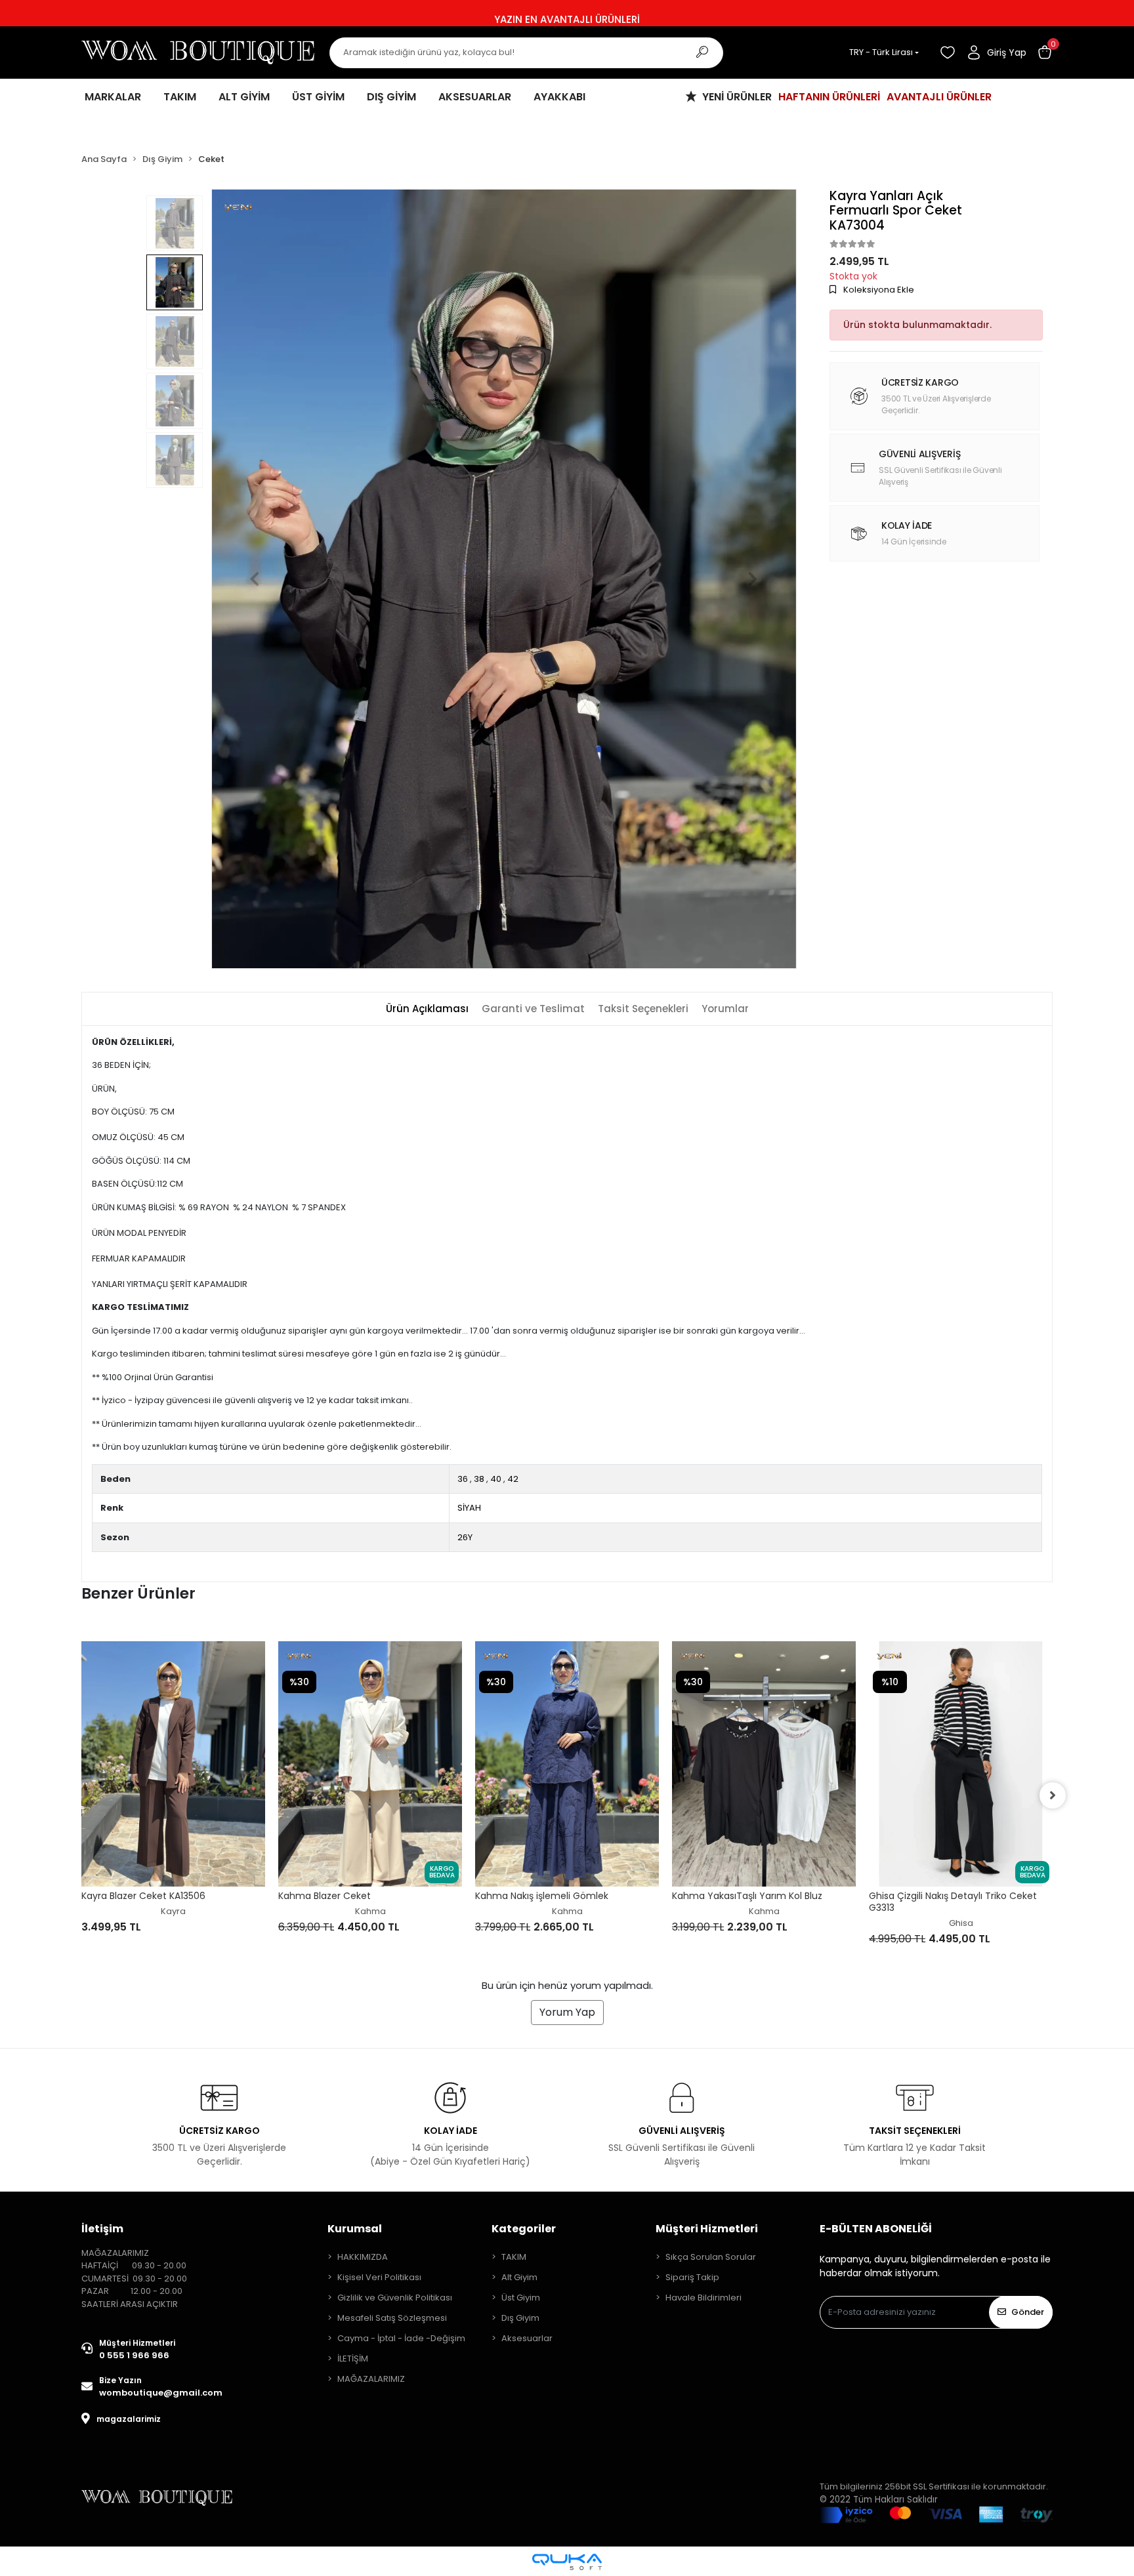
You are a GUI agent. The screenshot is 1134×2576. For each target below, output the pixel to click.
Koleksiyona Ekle (878, 290)
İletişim (102, 2229)
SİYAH (469, 1508)
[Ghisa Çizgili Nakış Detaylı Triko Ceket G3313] (764, 1764)
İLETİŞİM (353, 2359)
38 (479, 1479)
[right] (1053, 1795)
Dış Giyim (520, 2318)
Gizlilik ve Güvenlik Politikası (395, 2298)
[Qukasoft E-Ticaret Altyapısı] (567, 2562)
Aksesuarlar (527, 2338)
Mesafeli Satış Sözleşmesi (392, 2318)
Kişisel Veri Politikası (379, 2277)
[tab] (427, 1009)
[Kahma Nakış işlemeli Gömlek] (370, 1764)
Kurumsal (355, 2229)
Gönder (1028, 2312)
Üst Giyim (521, 2298)
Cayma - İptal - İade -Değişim (401, 2338)
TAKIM (514, 2257)
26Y (465, 1537)
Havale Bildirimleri (703, 2298)
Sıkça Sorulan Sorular (711, 2257)
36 (463, 1479)
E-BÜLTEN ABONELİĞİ (876, 2229)
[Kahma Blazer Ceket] (173, 1764)
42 (513, 1479)
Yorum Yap (567, 2012)
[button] (1045, 52)
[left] (81, 1795)
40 (496, 1479)
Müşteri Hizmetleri (707, 2229)
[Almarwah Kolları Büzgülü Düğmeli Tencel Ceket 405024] (961, 1733)
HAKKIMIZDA (363, 2257)
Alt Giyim (519, 2277)
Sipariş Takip (692, 2277)
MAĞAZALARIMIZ (371, 2379)
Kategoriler (524, 2229)
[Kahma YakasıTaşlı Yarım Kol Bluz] (567, 1764)
